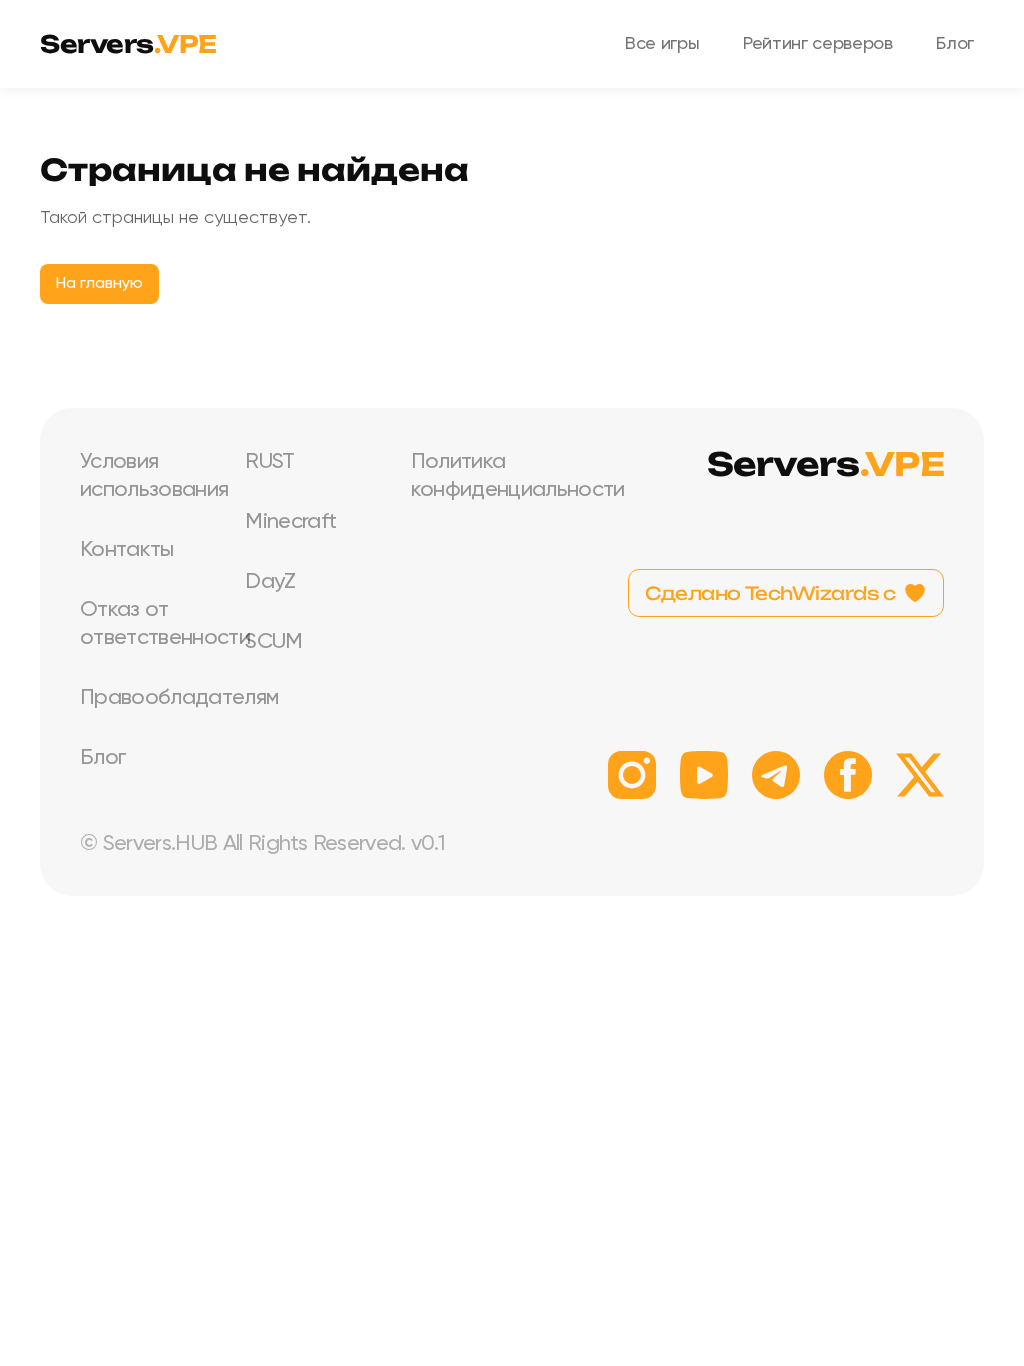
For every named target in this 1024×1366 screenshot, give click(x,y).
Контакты (127, 550)
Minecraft (290, 522)
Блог (955, 44)
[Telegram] (776, 775)
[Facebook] (848, 775)
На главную (99, 284)
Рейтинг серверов (817, 44)
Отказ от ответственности (146, 624)
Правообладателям (146, 698)
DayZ (270, 582)
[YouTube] (704, 775)
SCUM (273, 642)
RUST (269, 462)
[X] (920, 775)
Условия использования (146, 476)
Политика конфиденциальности (477, 476)
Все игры (662, 44)
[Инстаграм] (632, 775)
